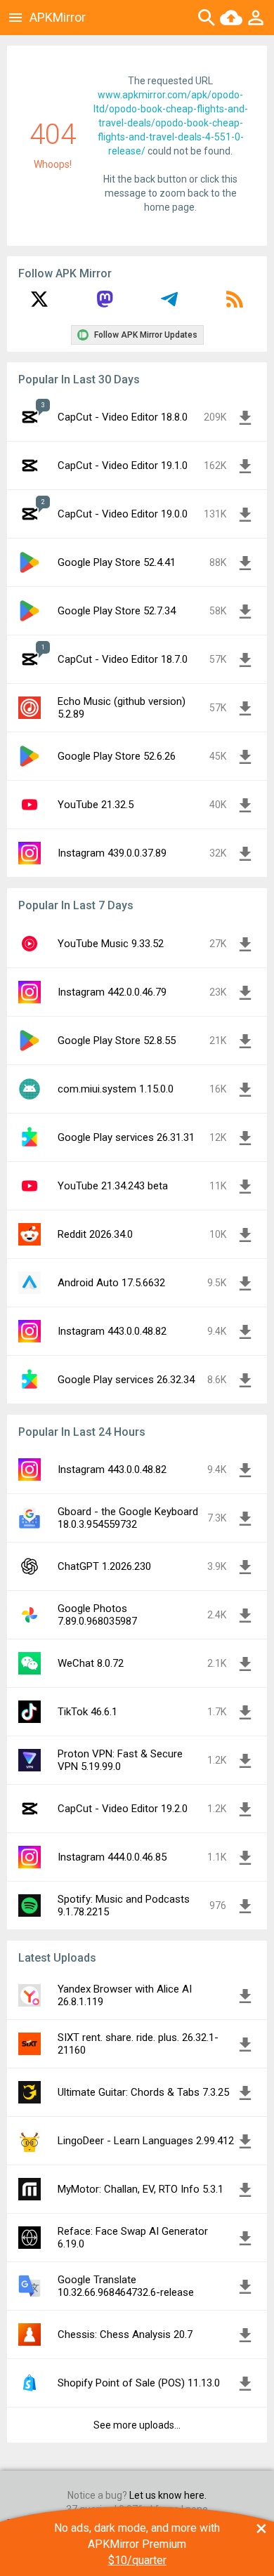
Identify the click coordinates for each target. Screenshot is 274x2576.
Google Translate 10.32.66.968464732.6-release (126, 2286)
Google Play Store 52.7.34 (117, 611)
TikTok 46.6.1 (87, 1712)
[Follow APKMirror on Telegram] (169, 304)
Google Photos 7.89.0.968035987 (97, 1615)
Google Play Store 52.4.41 (117, 562)
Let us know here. (168, 2495)
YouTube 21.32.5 (96, 805)
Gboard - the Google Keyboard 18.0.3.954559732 (128, 1518)
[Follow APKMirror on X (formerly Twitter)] (39, 304)
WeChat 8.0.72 (91, 1663)
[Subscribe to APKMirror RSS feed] (235, 304)
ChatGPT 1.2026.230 (104, 1566)
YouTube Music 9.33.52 (111, 944)
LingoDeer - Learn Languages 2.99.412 (146, 2141)
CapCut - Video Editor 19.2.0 (123, 1809)
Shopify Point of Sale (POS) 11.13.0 (139, 2383)
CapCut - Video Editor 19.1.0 (123, 465)
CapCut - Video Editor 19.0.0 (123, 514)
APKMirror (58, 17)
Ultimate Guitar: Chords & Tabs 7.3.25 (143, 2092)
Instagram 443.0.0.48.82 (112, 1331)
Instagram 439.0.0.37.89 (112, 853)
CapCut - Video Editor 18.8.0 (123, 417)
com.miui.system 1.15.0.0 (116, 1089)
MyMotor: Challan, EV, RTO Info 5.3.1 (141, 2189)
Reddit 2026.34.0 (95, 1234)
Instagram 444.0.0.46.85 (112, 1857)
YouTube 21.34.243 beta (113, 1186)
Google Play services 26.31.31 (126, 1137)
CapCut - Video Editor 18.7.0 (123, 659)
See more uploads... (137, 2425)
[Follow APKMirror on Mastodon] (105, 304)
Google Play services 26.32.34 (126, 1380)
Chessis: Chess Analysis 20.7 (125, 2334)
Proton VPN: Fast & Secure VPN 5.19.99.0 (120, 1760)
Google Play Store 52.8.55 (117, 1041)
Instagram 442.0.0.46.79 (112, 992)
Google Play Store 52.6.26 (117, 756)
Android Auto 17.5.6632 (111, 1283)
